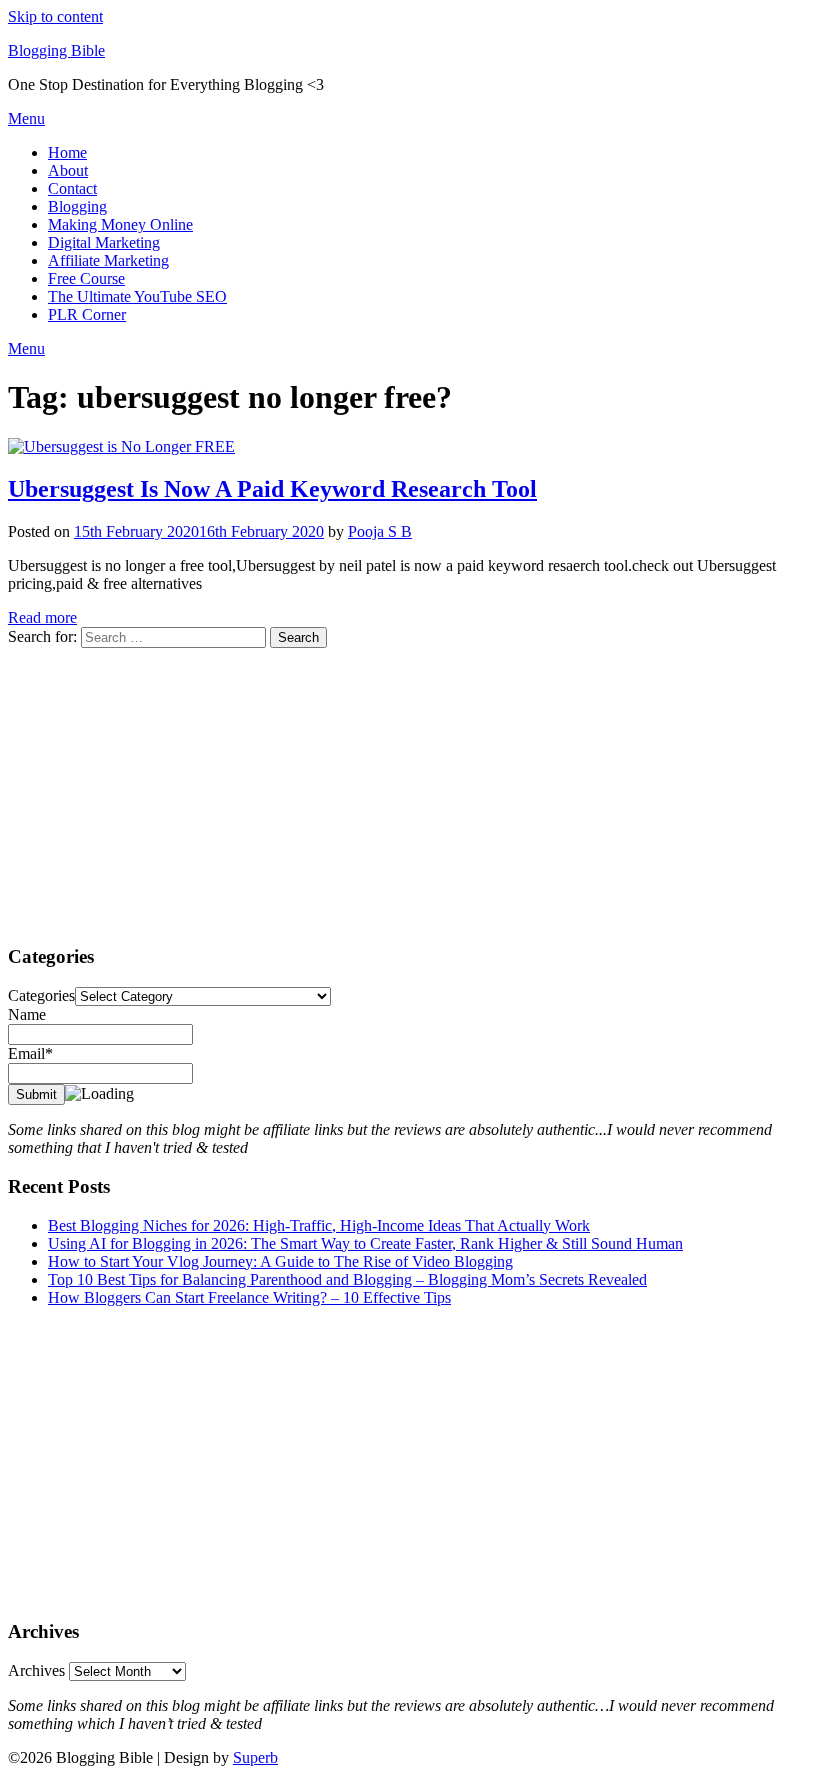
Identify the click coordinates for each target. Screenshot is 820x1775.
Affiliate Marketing (108, 260)
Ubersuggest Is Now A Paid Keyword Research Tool (272, 489)
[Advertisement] (410, 788)
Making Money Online (120, 224)
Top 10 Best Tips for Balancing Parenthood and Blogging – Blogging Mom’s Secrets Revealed (347, 1279)
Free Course (86, 278)
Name (27, 1014)
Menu (26, 118)
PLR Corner (87, 314)
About (68, 170)
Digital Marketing (104, 242)
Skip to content (55, 16)
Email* (30, 1053)
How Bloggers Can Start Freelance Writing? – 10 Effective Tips (249, 1297)
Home (67, 152)
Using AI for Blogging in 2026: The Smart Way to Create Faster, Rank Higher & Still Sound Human (365, 1243)
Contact (72, 188)
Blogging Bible (56, 50)
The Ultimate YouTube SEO (137, 296)
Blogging (77, 206)
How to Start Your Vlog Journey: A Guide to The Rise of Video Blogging (280, 1261)
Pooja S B (380, 531)
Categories (41, 995)
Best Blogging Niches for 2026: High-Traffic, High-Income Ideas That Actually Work (319, 1225)
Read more (42, 617)
